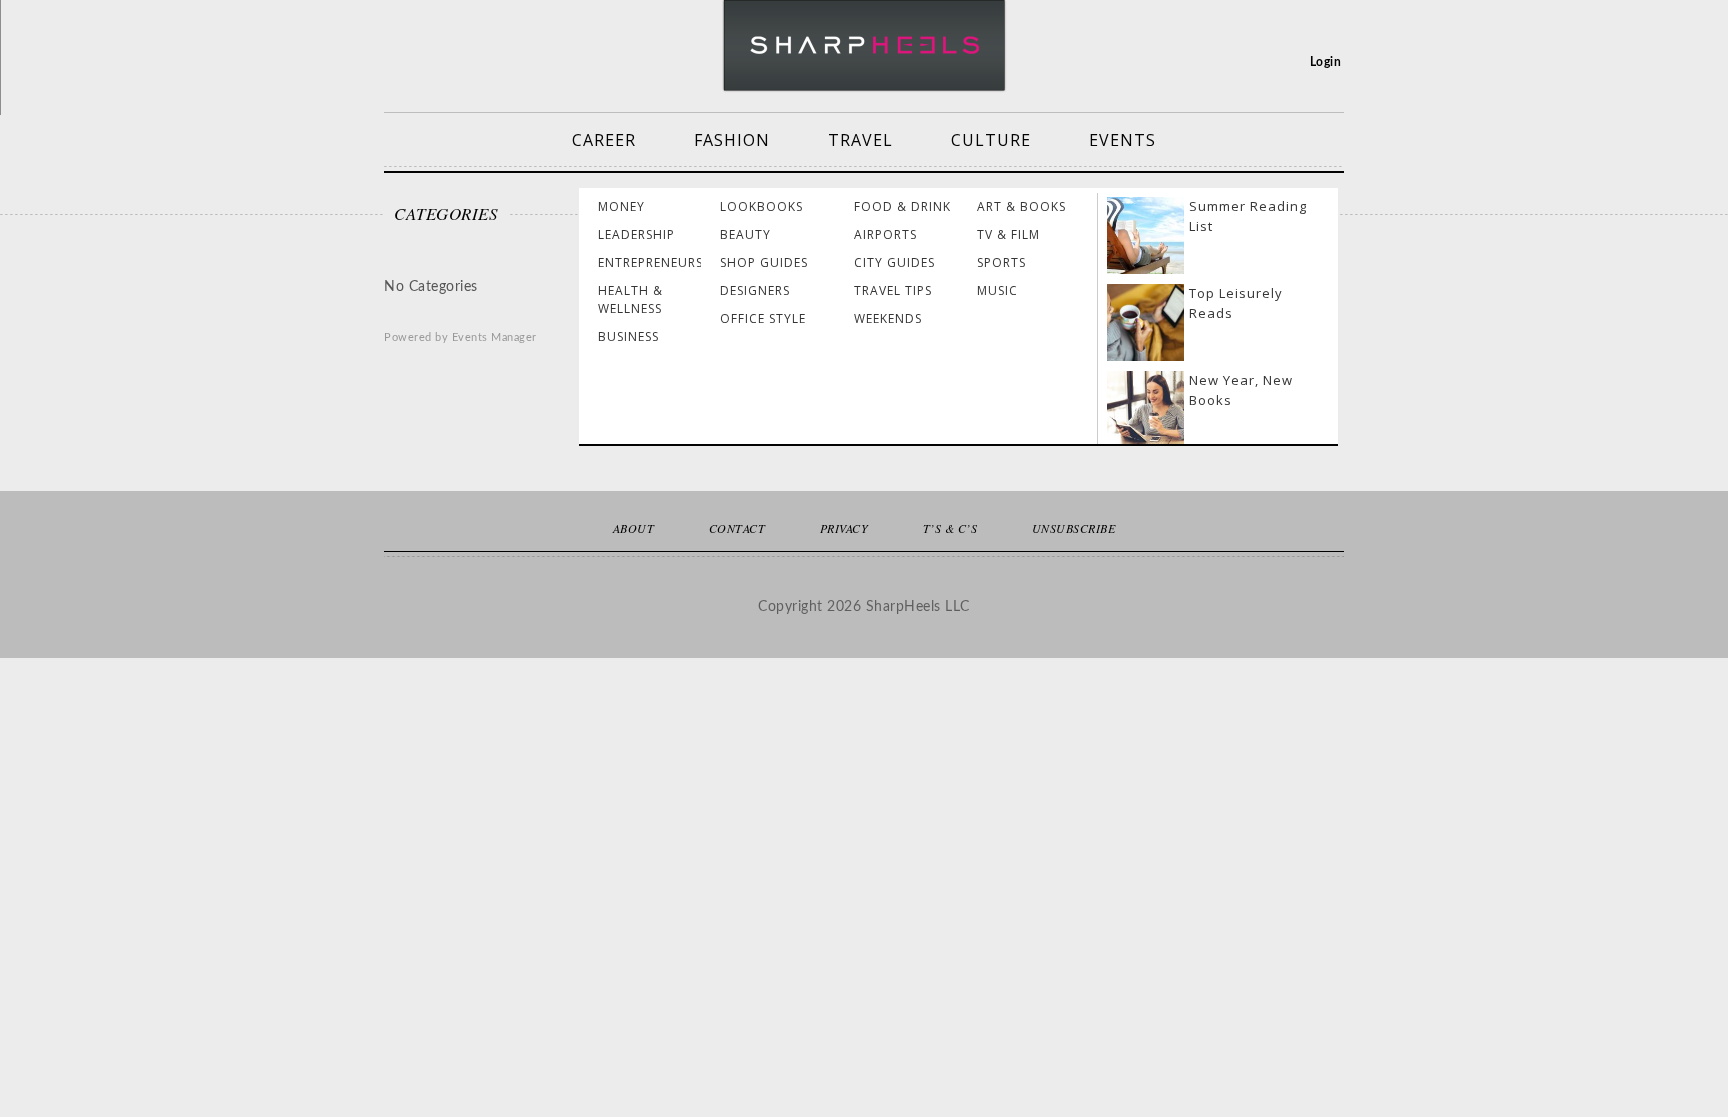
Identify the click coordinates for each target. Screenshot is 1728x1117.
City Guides (894, 262)
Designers (755, 290)
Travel (860, 140)
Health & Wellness (630, 299)
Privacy (844, 528)
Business (628, 336)
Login (1326, 62)
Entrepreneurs (650, 262)
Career (604, 140)
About (634, 528)
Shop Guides (764, 262)
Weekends (888, 318)
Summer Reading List (1248, 216)
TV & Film (1008, 234)
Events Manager (494, 337)
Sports (1001, 262)
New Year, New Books (1241, 390)
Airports (885, 234)
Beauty (745, 234)
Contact (737, 528)
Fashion (732, 140)
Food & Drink (902, 206)
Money (621, 206)
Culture (991, 140)
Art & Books (1021, 206)
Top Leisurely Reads (1236, 303)
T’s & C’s (950, 528)
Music (997, 290)
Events (1122, 140)
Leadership (636, 234)
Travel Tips (893, 290)
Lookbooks (761, 206)
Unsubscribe (1074, 528)
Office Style (763, 318)
